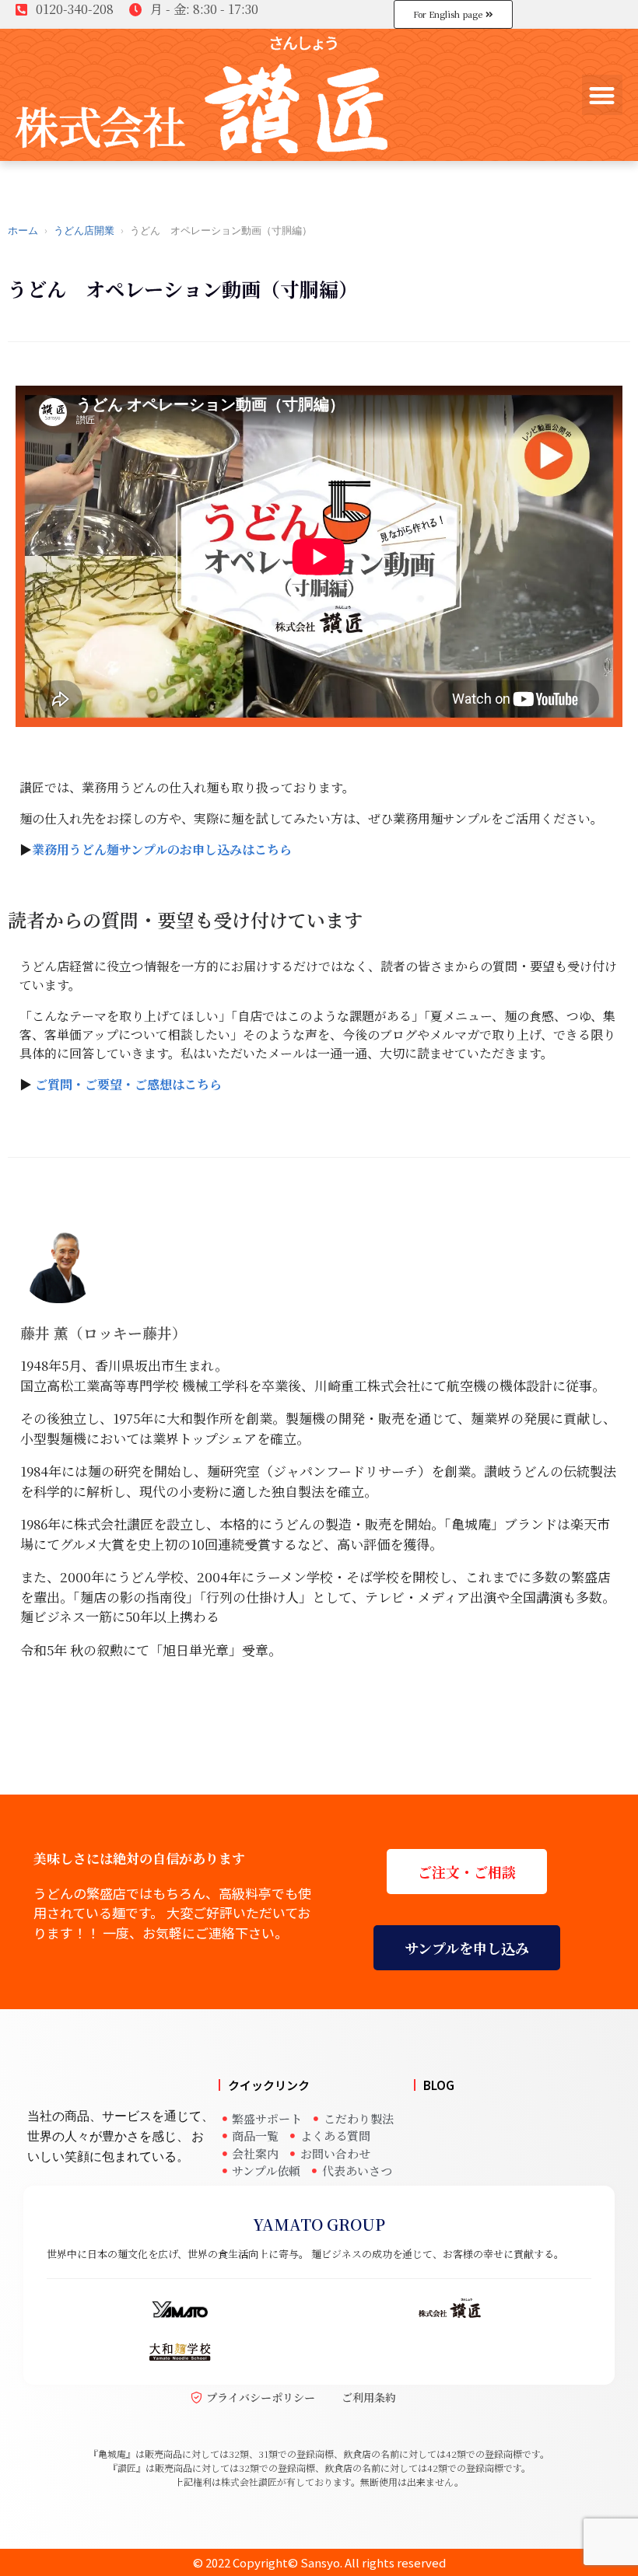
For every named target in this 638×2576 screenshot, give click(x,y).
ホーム (23, 231)
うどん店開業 (84, 231)
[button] (603, 95)
